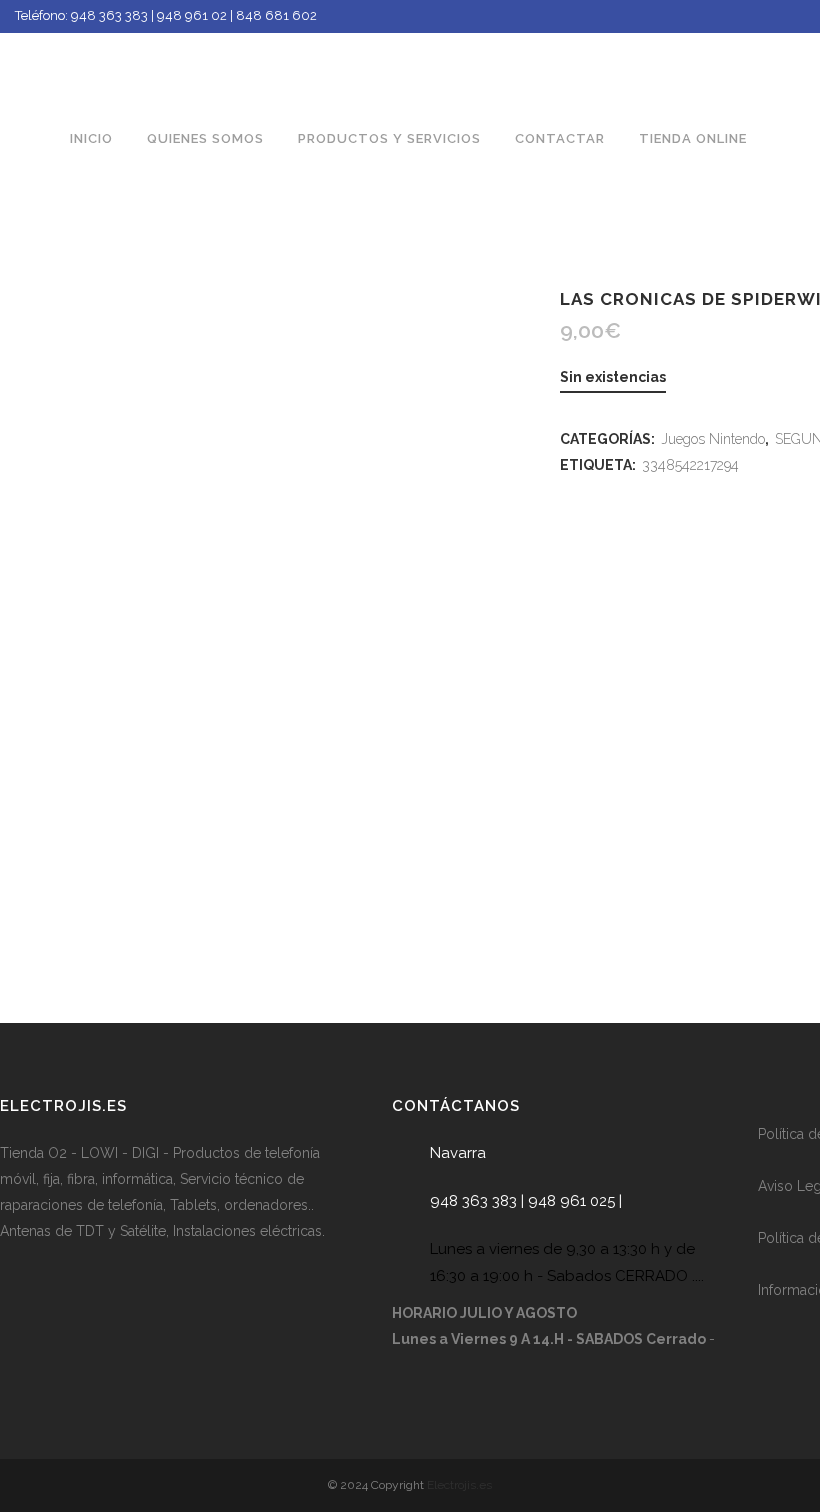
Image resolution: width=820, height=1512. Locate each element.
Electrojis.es (459, 1485)
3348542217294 (690, 465)
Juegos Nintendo (713, 439)
